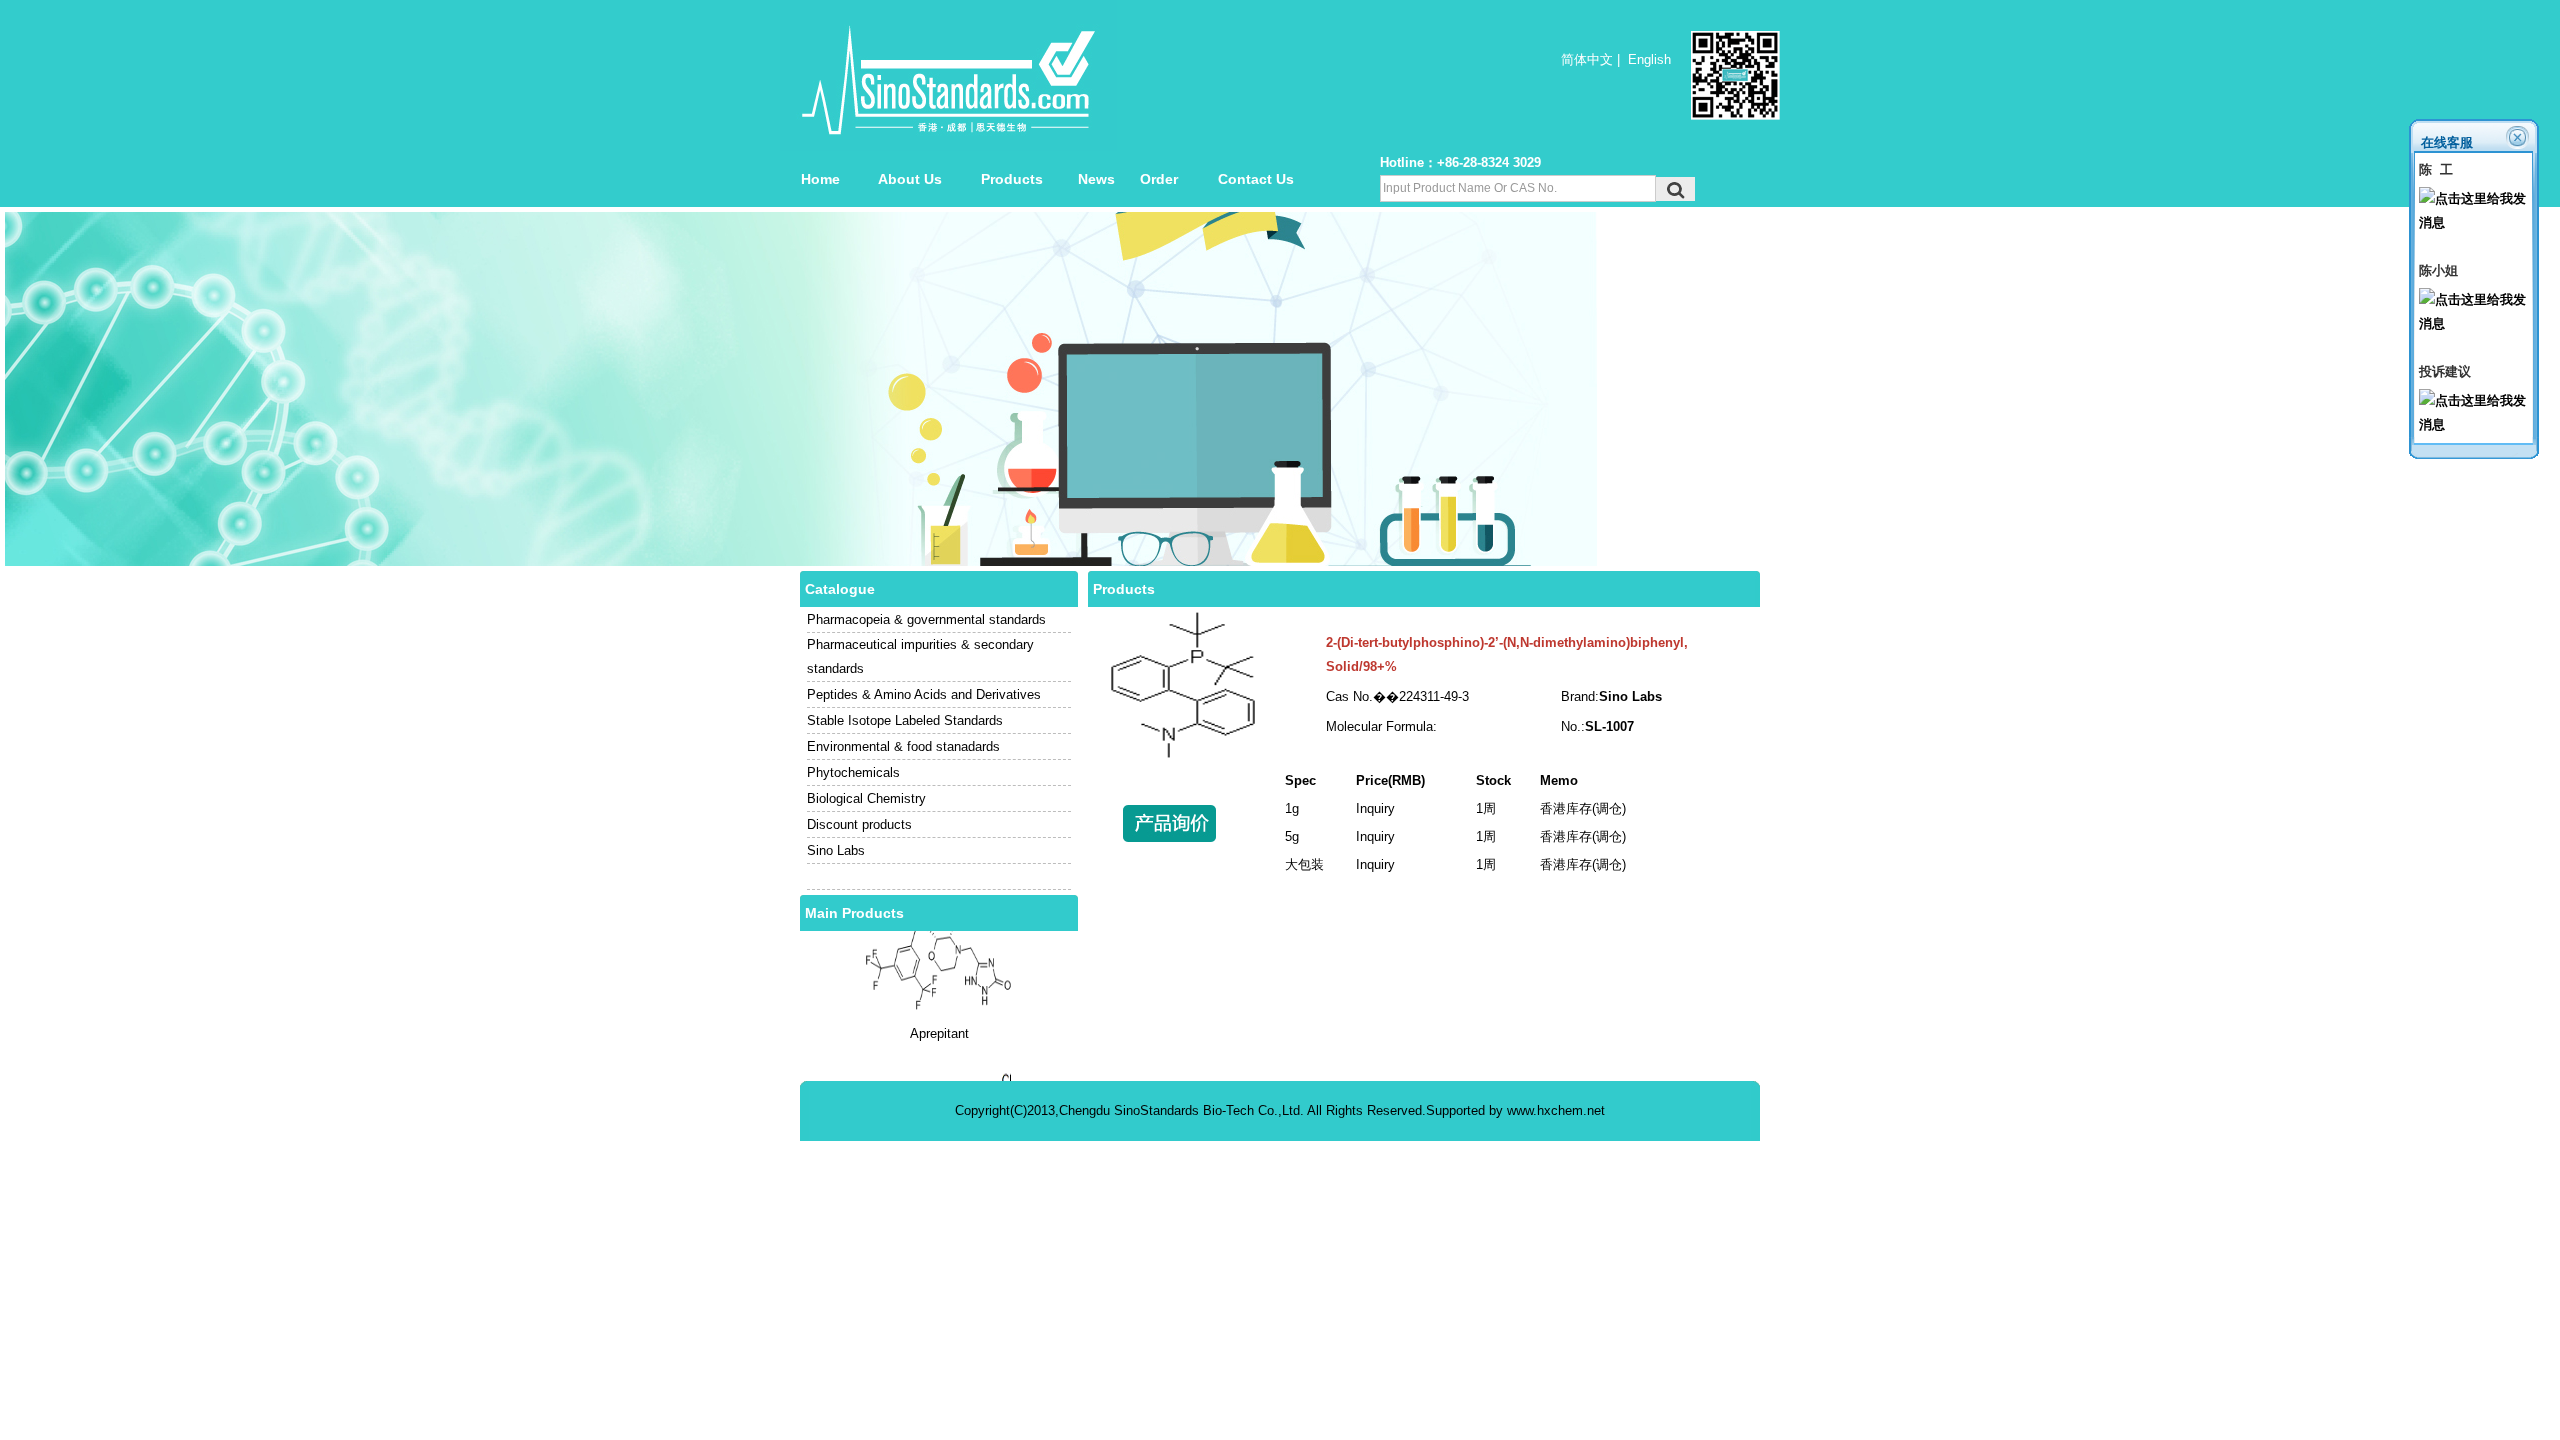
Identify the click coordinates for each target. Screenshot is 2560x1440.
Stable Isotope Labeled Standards (905, 720)
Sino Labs (836, 850)
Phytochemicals (853, 772)
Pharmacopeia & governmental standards (926, 619)
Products (1012, 179)
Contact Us (1256, 179)
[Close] (2519, 136)
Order (1159, 179)
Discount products (859, 824)
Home (820, 179)
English (1649, 59)
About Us (910, 179)
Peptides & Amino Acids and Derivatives (924, 694)
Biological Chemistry (866, 798)
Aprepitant (939, 1007)
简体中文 (1587, 59)
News (1096, 179)
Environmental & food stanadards (903, 746)
